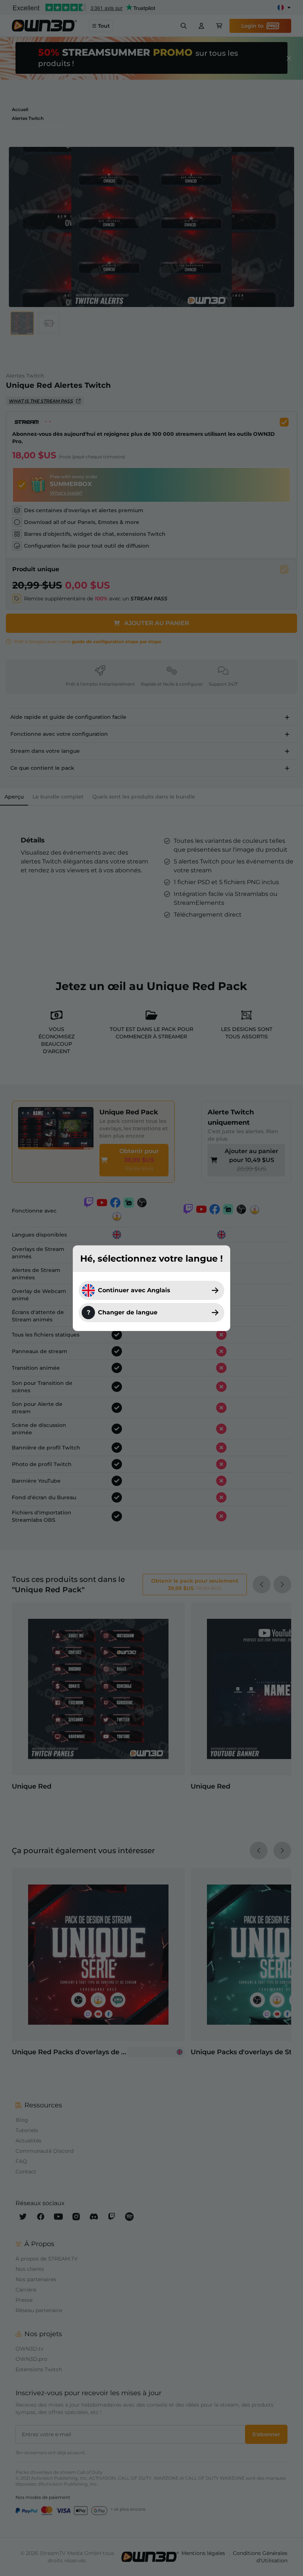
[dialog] (151, 1288)
